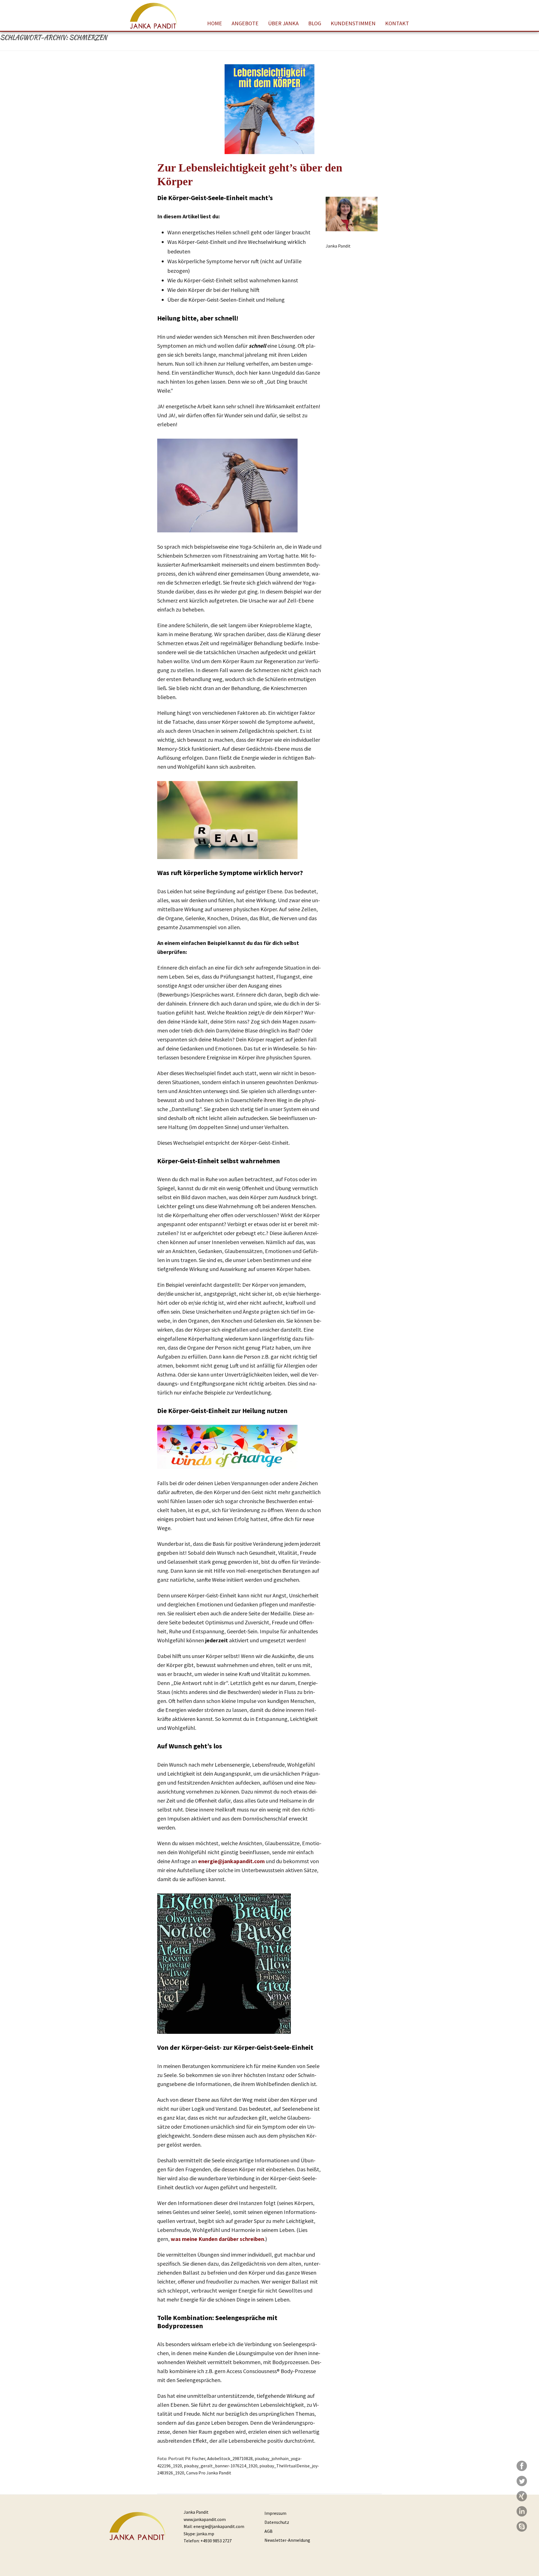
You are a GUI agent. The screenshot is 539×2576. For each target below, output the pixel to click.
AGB (269, 2531)
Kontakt (397, 23)
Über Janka (283, 23)
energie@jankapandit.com (231, 1861)
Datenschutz (277, 2522)
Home (215, 23)
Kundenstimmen (353, 23)
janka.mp (205, 2534)
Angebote (245, 23)
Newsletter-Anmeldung (287, 2540)
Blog (315, 23)
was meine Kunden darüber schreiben (217, 2239)
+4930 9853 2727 (216, 2541)
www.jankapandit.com (205, 2519)
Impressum (275, 2513)
